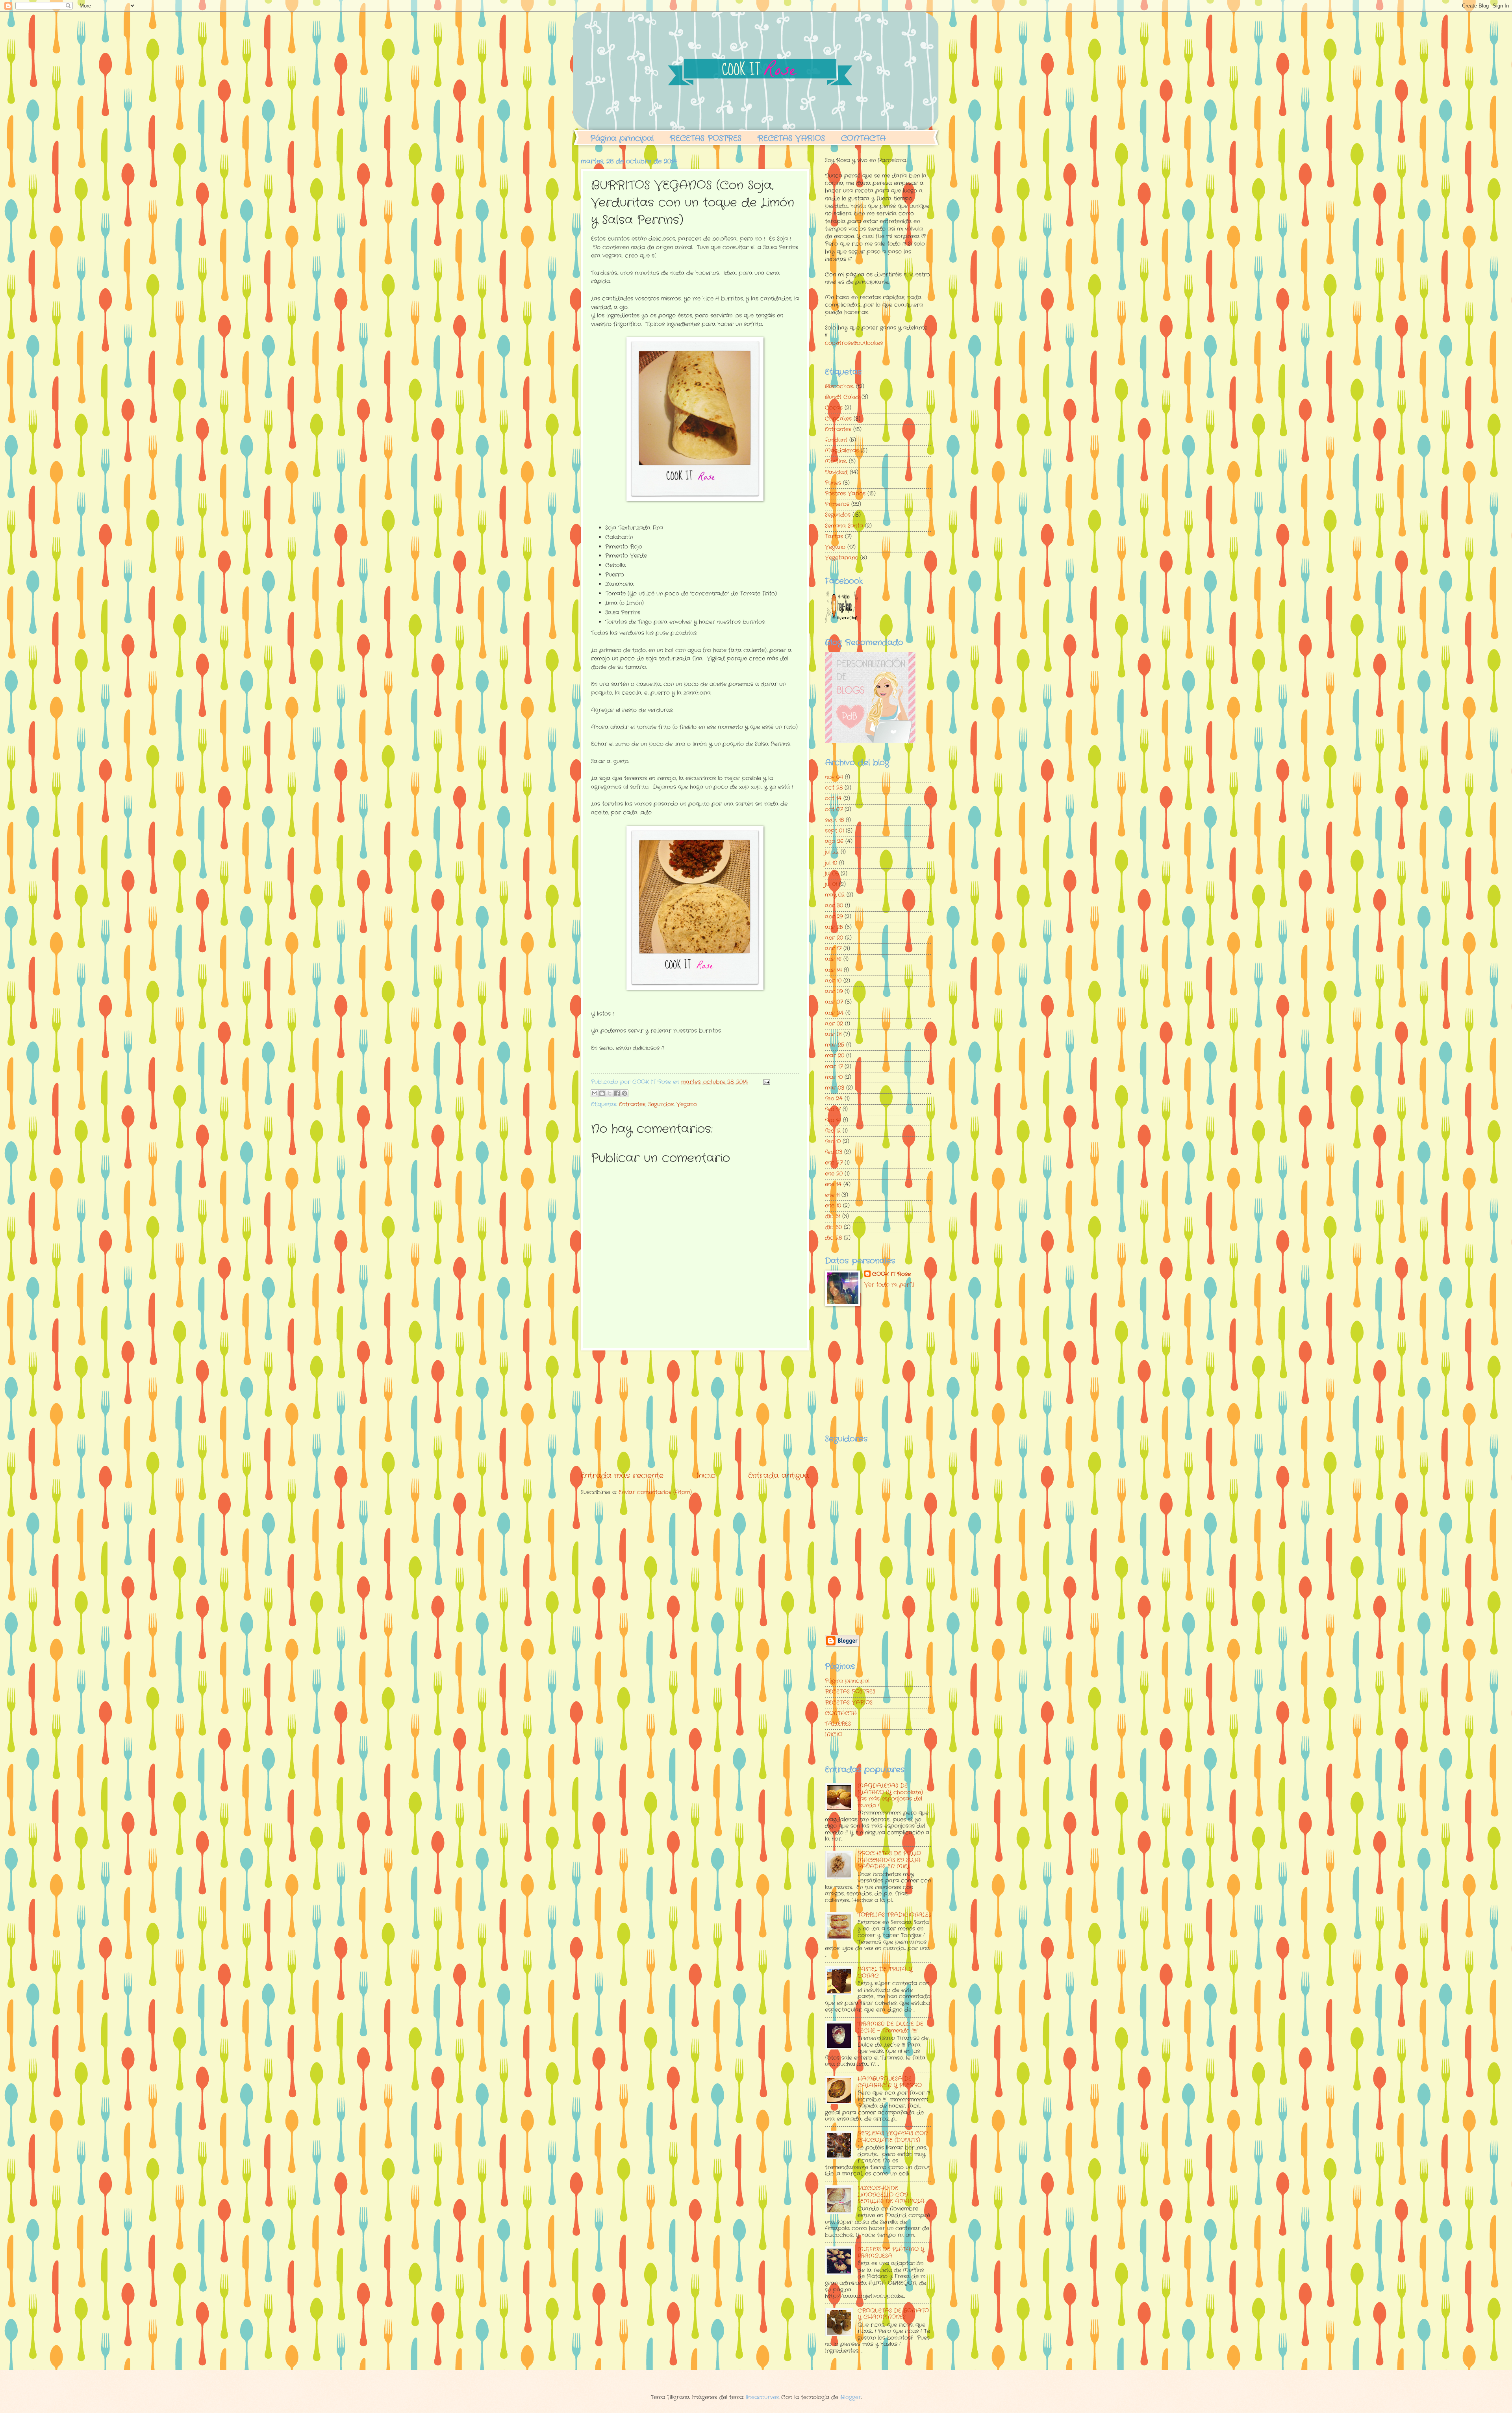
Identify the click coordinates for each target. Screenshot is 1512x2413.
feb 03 (834, 1152)
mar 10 (834, 1077)
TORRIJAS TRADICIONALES (894, 1915)
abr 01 (833, 1034)
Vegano (687, 1104)
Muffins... (836, 461)
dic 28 (833, 1238)
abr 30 (834, 906)
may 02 (835, 895)
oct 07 (834, 810)
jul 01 (831, 884)
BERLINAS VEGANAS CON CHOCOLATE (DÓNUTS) (893, 2137)
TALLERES (838, 1724)
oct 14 (833, 798)
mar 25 (835, 1045)
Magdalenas (842, 451)
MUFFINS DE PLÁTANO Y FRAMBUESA (891, 2253)
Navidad (836, 472)
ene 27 (834, 1163)
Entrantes (632, 1104)
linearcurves (762, 2397)
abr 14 (833, 970)
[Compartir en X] (610, 1093)
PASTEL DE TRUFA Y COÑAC (885, 1973)
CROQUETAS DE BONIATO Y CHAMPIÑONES (893, 2314)
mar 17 (834, 1067)
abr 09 (834, 991)
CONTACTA (863, 138)
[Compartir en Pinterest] (624, 1093)
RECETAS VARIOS (791, 138)
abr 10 (833, 981)
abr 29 (834, 917)
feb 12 (833, 1131)
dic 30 (833, 1227)
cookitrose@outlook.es (854, 343)
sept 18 (834, 820)
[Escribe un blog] (602, 1093)
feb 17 (833, 1109)
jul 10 (831, 863)
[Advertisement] (695, 1410)
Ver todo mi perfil (889, 1285)
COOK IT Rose (891, 1274)
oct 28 (834, 788)
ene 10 (833, 1206)
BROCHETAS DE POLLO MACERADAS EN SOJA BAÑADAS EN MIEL (889, 1860)
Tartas (834, 537)
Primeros (837, 504)
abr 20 (834, 938)
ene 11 (832, 1195)
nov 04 (834, 777)
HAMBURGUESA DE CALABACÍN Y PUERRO (890, 2082)
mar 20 (835, 1056)
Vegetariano (842, 558)
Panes (833, 483)
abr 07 (834, 1002)
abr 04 (834, 1013)
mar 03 (835, 1088)
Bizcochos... (839, 387)
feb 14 (833, 1120)
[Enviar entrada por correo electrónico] (766, 1082)
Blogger (851, 2397)
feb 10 (833, 1142)
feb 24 (834, 1099)
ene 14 (833, 1184)
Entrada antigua (779, 1476)
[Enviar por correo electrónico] (595, 1093)
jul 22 (832, 852)
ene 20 (834, 1174)
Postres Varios (845, 494)
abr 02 (834, 1024)
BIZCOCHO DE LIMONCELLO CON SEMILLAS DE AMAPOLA (891, 2195)
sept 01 (834, 831)
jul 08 (832, 874)
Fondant (836, 440)
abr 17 (833, 949)
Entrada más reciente (622, 1476)
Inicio (706, 1476)
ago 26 (834, 841)
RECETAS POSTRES (706, 138)
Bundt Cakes (842, 397)
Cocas (834, 408)
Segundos (661, 1104)
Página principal (622, 138)
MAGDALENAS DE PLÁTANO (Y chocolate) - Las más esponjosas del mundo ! (893, 1796)
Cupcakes (838, 419)
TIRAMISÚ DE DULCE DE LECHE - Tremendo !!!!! (890, 2027)
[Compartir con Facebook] (617, 1093)
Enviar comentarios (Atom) (655, 1492)
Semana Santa (844, 526)
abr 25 (834, 927)
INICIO (834, 1735)
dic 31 (833, 1216)
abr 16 (833, 959)
